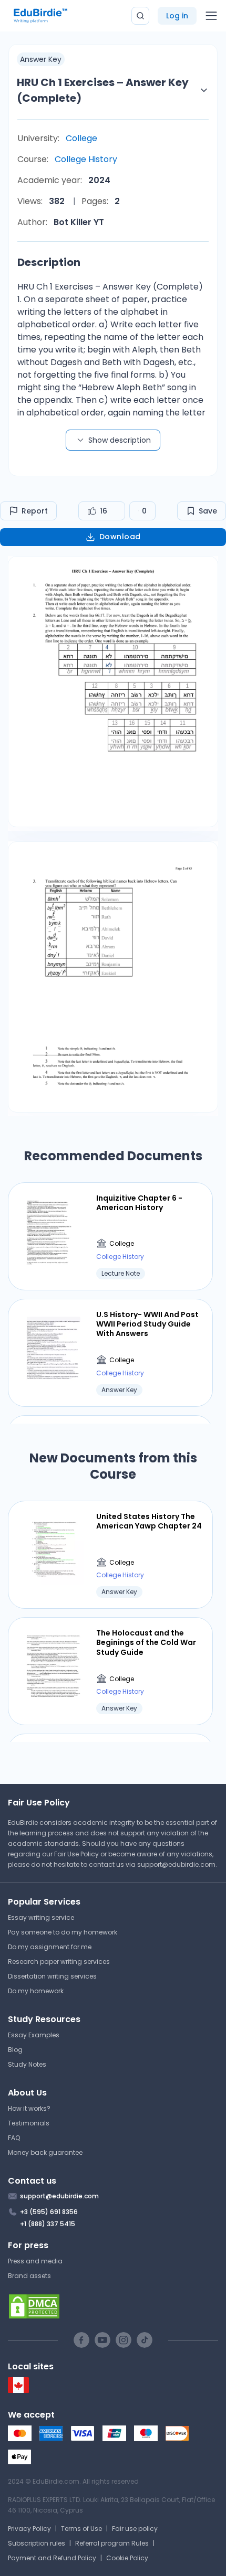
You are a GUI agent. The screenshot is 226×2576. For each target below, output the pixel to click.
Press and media (35, 2261)
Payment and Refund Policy (52, 2558)
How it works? (29, 2108)
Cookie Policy (127, 2558)
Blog (15, 2050)
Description (49, 262)
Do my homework (36, 1991)
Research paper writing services (59, 1962)
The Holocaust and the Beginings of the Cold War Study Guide (146, 1643)
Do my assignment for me (50, 1947)
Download (120, 537)
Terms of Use (81, 2529)
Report (35, 511)
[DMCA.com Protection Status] (113, 2306)
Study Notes (27, 2064)
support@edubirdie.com (176, 1864)
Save (208, 511)
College (81, 138)
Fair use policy (135, 2529)
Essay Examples (34, 2035)
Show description (120, 440)
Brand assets (29, 2276)
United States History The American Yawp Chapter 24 (149, 1521)
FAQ (14, 2138)
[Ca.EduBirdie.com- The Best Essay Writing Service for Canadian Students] (18, 2391)
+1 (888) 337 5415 (48, 2224)
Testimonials (29, 2123)
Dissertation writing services (52, 1976)
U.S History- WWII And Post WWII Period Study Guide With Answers (147, 1324)
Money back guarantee (45, 2152)
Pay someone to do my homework (63, 1932)
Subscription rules (37, 2543)
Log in (177, 16)
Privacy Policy (29, 2529)
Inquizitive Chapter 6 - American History (139, 1203)
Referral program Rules (112, 2543)
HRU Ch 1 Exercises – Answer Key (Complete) (103, 90)
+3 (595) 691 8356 (49, 2212)
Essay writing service (41, 1917)
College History (86, 159)
